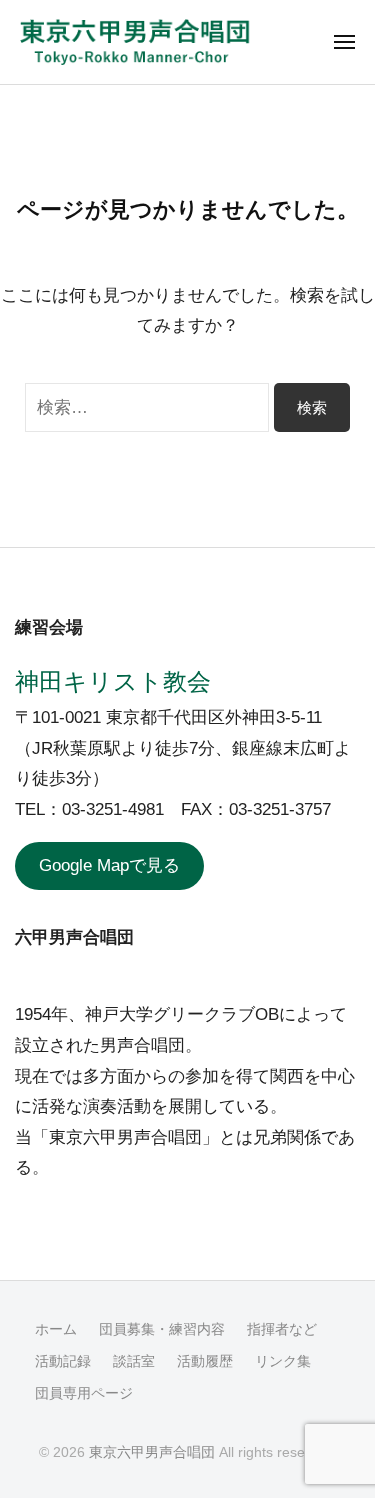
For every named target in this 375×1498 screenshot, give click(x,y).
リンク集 (283, 1361)
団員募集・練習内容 (162, 1329)
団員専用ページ (84, 1393)
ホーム (56, 1329)
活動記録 (63, 1361)
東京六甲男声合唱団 (152, 1452)
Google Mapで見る (109, 865)
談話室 (134, 1361)
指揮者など (282, 1329)
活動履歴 (205, 1361)
